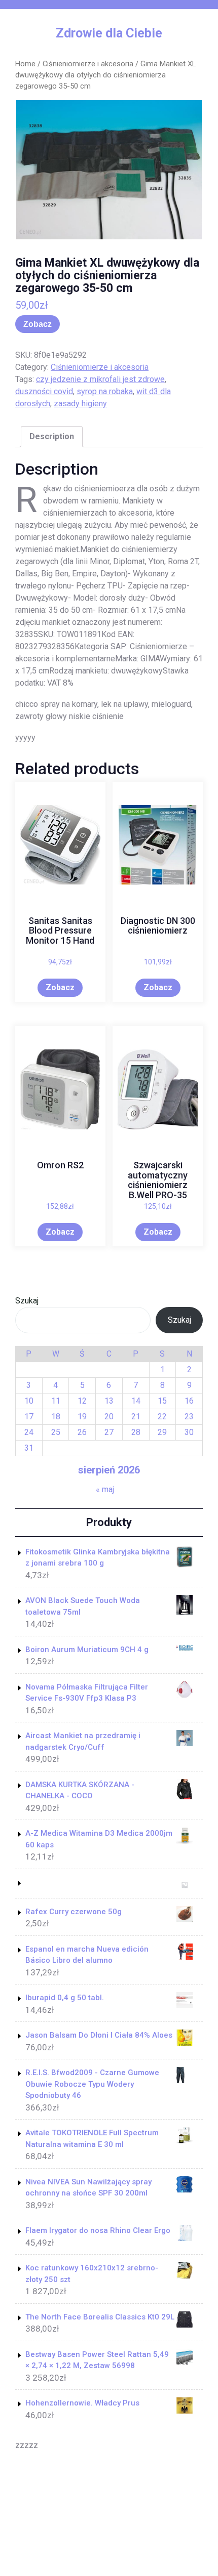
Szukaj (27, 1301)
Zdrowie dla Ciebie (109, 33)
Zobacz (38, 324)
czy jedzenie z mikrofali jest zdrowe (100, 379)
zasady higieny (80, 404)
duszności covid (44, 391)
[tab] (52, 437)
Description (52, 436)
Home (25, 64)
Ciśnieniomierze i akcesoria (88, 64)
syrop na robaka (105, 391)
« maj (105, 1489)
